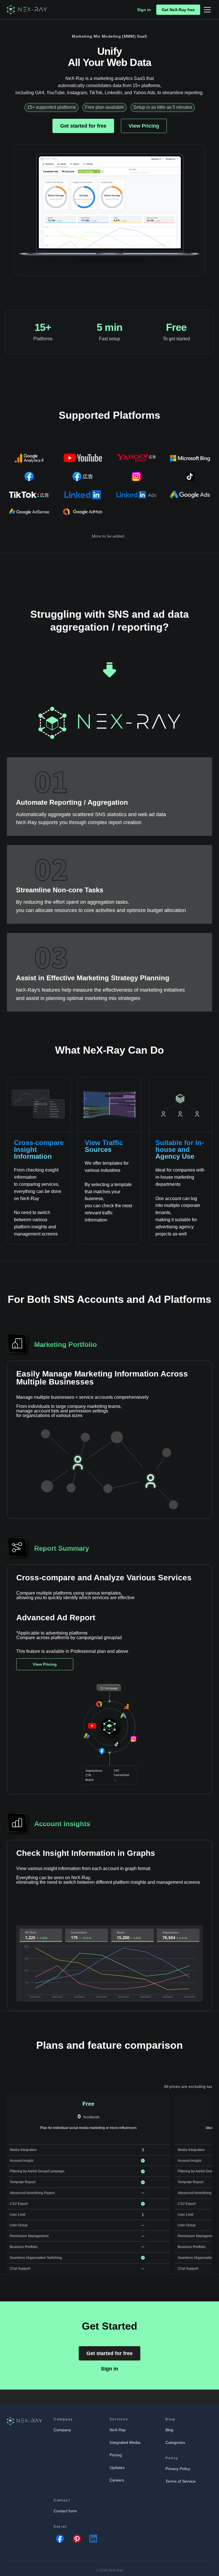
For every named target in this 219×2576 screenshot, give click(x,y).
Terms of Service (181, 2481)
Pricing (116, 2455)
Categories (175, 2442)
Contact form (65, 2511)
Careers (117, 2480)
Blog (169, 2430)
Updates (117, 2468)
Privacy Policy (178, 2469)
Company (62, 2430)
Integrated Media (125, 2442)
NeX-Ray (118, 2430)
